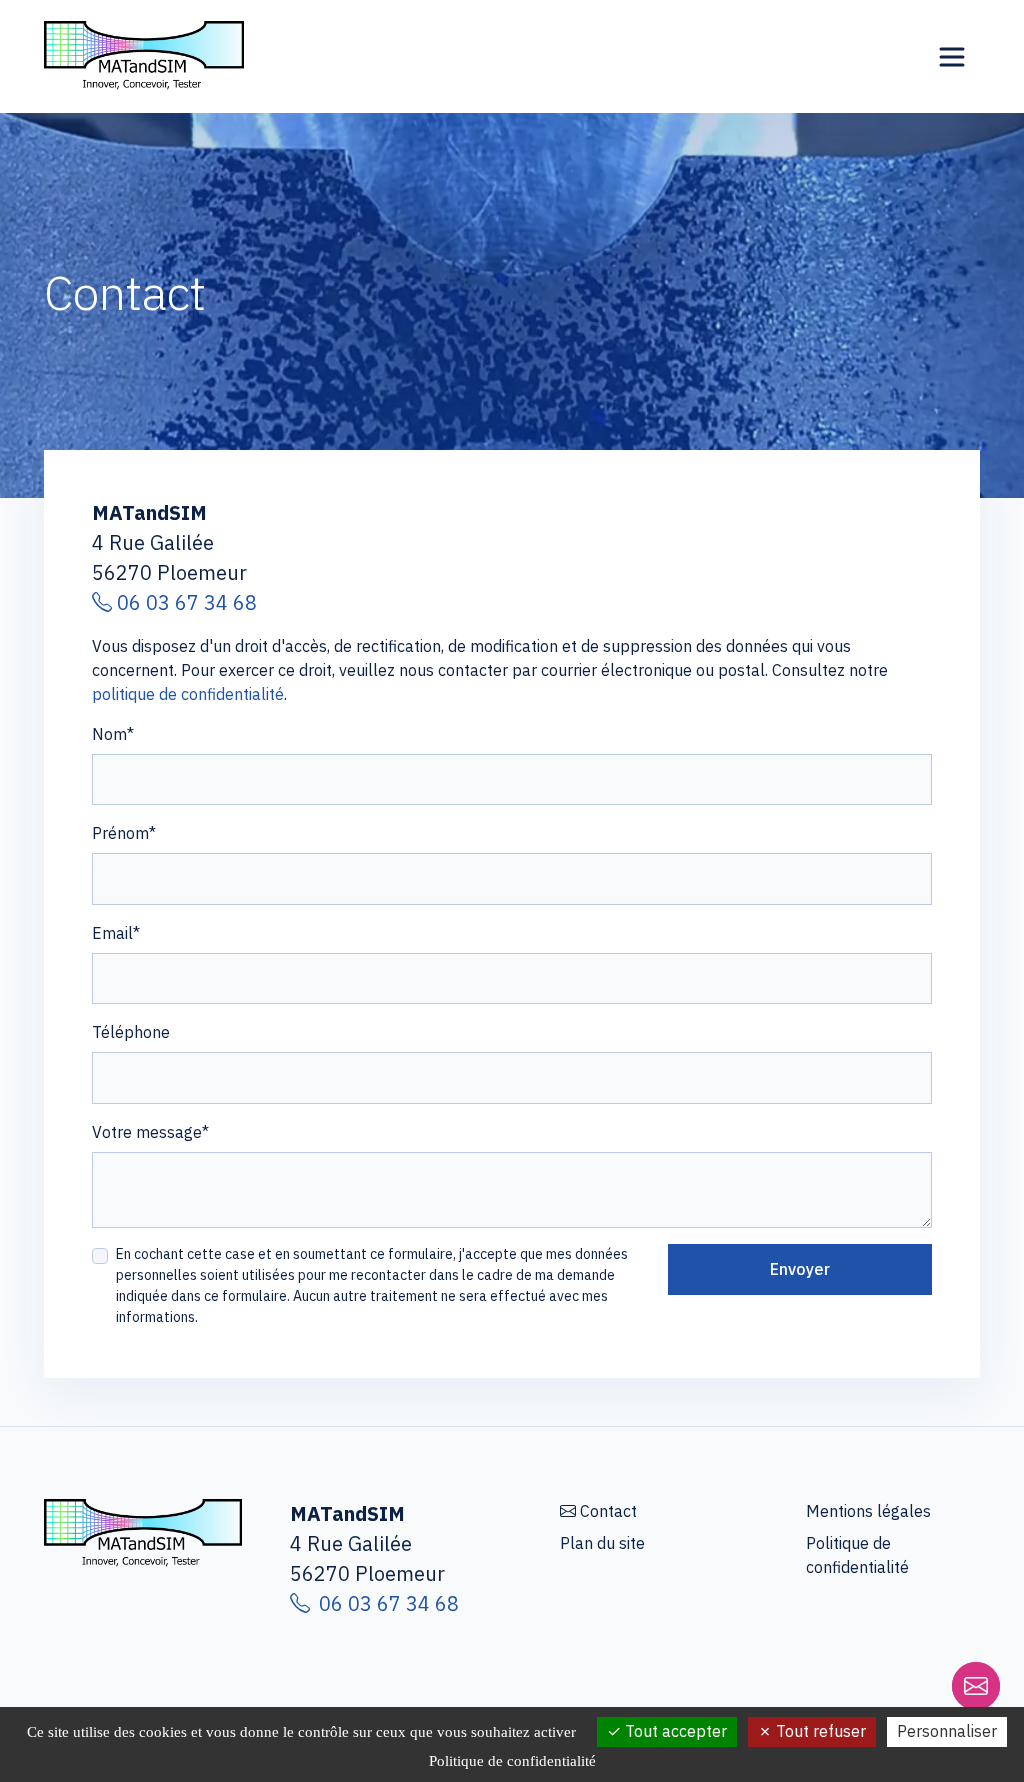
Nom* (113, 734)
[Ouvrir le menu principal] (952, 57)
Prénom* (124, 833)
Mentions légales (868, 1511)
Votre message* (150, 1132)
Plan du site (602, 1543)
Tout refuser (819, 1731)
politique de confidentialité (188, 694)
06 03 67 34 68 (184, 602)
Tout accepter (674, 1731)
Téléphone (131, 1032)
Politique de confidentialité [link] (512, 1761)
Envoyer (800, 1269)
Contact (608, 1511)
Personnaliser (947, 1731)
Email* (116, 933)
